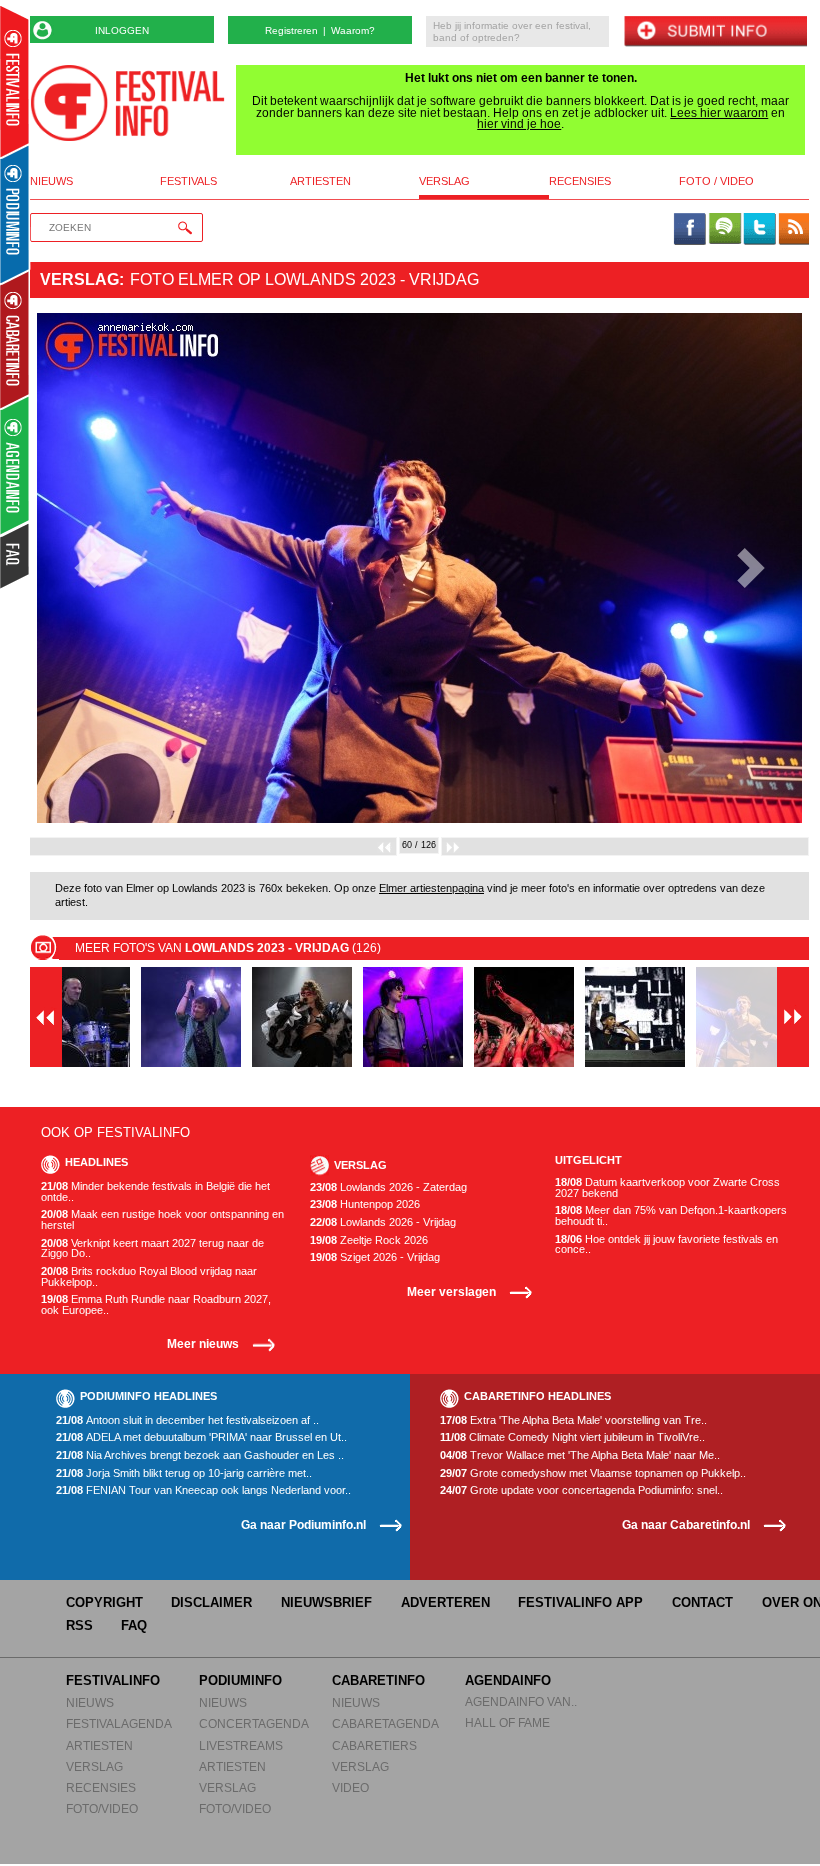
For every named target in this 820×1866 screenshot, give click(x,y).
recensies (580, 181)
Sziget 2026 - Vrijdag (375, 1257)
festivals (188, 181)
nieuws (51, 181)
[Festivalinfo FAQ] (15, 556)
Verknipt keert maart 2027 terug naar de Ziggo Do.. (152, 1248)
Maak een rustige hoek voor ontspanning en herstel (162, 1219)
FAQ (134, 1625)
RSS (79, 1625)
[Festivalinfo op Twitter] (759, 230)
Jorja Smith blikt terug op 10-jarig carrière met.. (184, 1473)
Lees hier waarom (719, 113)
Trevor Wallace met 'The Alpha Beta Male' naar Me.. (580, 1455)
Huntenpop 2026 (365, 1204)
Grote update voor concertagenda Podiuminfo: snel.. (581, 1490)
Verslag (79, 279)
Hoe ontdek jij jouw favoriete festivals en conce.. (666, 1244)
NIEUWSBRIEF (326, 1602)
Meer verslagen (451, 1291)
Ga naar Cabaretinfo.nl (686, 1524)
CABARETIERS (374, 1745)
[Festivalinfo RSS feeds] (794, 230)
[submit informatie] (715, 32)
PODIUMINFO (240, 1680)
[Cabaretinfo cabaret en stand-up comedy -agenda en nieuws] (14, 339)
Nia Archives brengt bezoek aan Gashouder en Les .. (200, 1455)
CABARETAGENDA (385, 1723)
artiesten (320, 181)
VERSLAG (94, 1766)
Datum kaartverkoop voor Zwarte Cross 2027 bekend (667, 1187)
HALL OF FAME (507, 1722)
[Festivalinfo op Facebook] (690, 230)
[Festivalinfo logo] (127, 103)
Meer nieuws (203, 1343)
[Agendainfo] (15, 465)
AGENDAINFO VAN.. (521, 1701)
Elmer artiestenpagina (431, 888)
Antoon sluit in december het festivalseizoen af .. (187, 1420)
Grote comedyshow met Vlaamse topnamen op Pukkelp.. (593, 1473)
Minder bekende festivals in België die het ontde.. (155, 1191)
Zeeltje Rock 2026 (369, 1240)
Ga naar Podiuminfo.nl (303, 1524)
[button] (88, 568)
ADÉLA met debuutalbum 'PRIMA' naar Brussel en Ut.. (201, 1437)
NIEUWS (90, 1702)
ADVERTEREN (445, 1602)
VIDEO (350, 1787)
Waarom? (353, 30)
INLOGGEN (122, 30)
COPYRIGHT (104, 1602)
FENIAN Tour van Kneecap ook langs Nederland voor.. (203, 1490)
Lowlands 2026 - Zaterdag (388, 1187)
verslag (444, 181)
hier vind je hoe (519, 124)
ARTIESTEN (99, 1745)
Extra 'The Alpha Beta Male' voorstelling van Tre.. (573, 1420)
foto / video (716, 181)
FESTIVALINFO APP (580, 1602)
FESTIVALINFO (113, 1680)
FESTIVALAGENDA (119, 1723)
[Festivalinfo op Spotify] (725, 230)
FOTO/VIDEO (102, 1808)
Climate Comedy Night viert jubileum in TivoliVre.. (572, 1437)
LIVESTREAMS (241, 1745)
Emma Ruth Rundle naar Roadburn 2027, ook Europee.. (156, 1304)
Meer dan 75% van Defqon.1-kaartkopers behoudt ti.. (671, 1215)
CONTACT (702, 1602)
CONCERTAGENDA (254, 1723)
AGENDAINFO (508, 1680)
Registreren (291, 30)
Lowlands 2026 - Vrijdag (383, 1222)
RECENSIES (101, 1787)
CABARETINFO (378, 1680)
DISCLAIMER (211, 1602)
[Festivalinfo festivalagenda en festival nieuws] (14, 81)
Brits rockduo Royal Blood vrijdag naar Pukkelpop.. (149, 1276)
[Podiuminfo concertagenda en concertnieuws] (15, 213)
